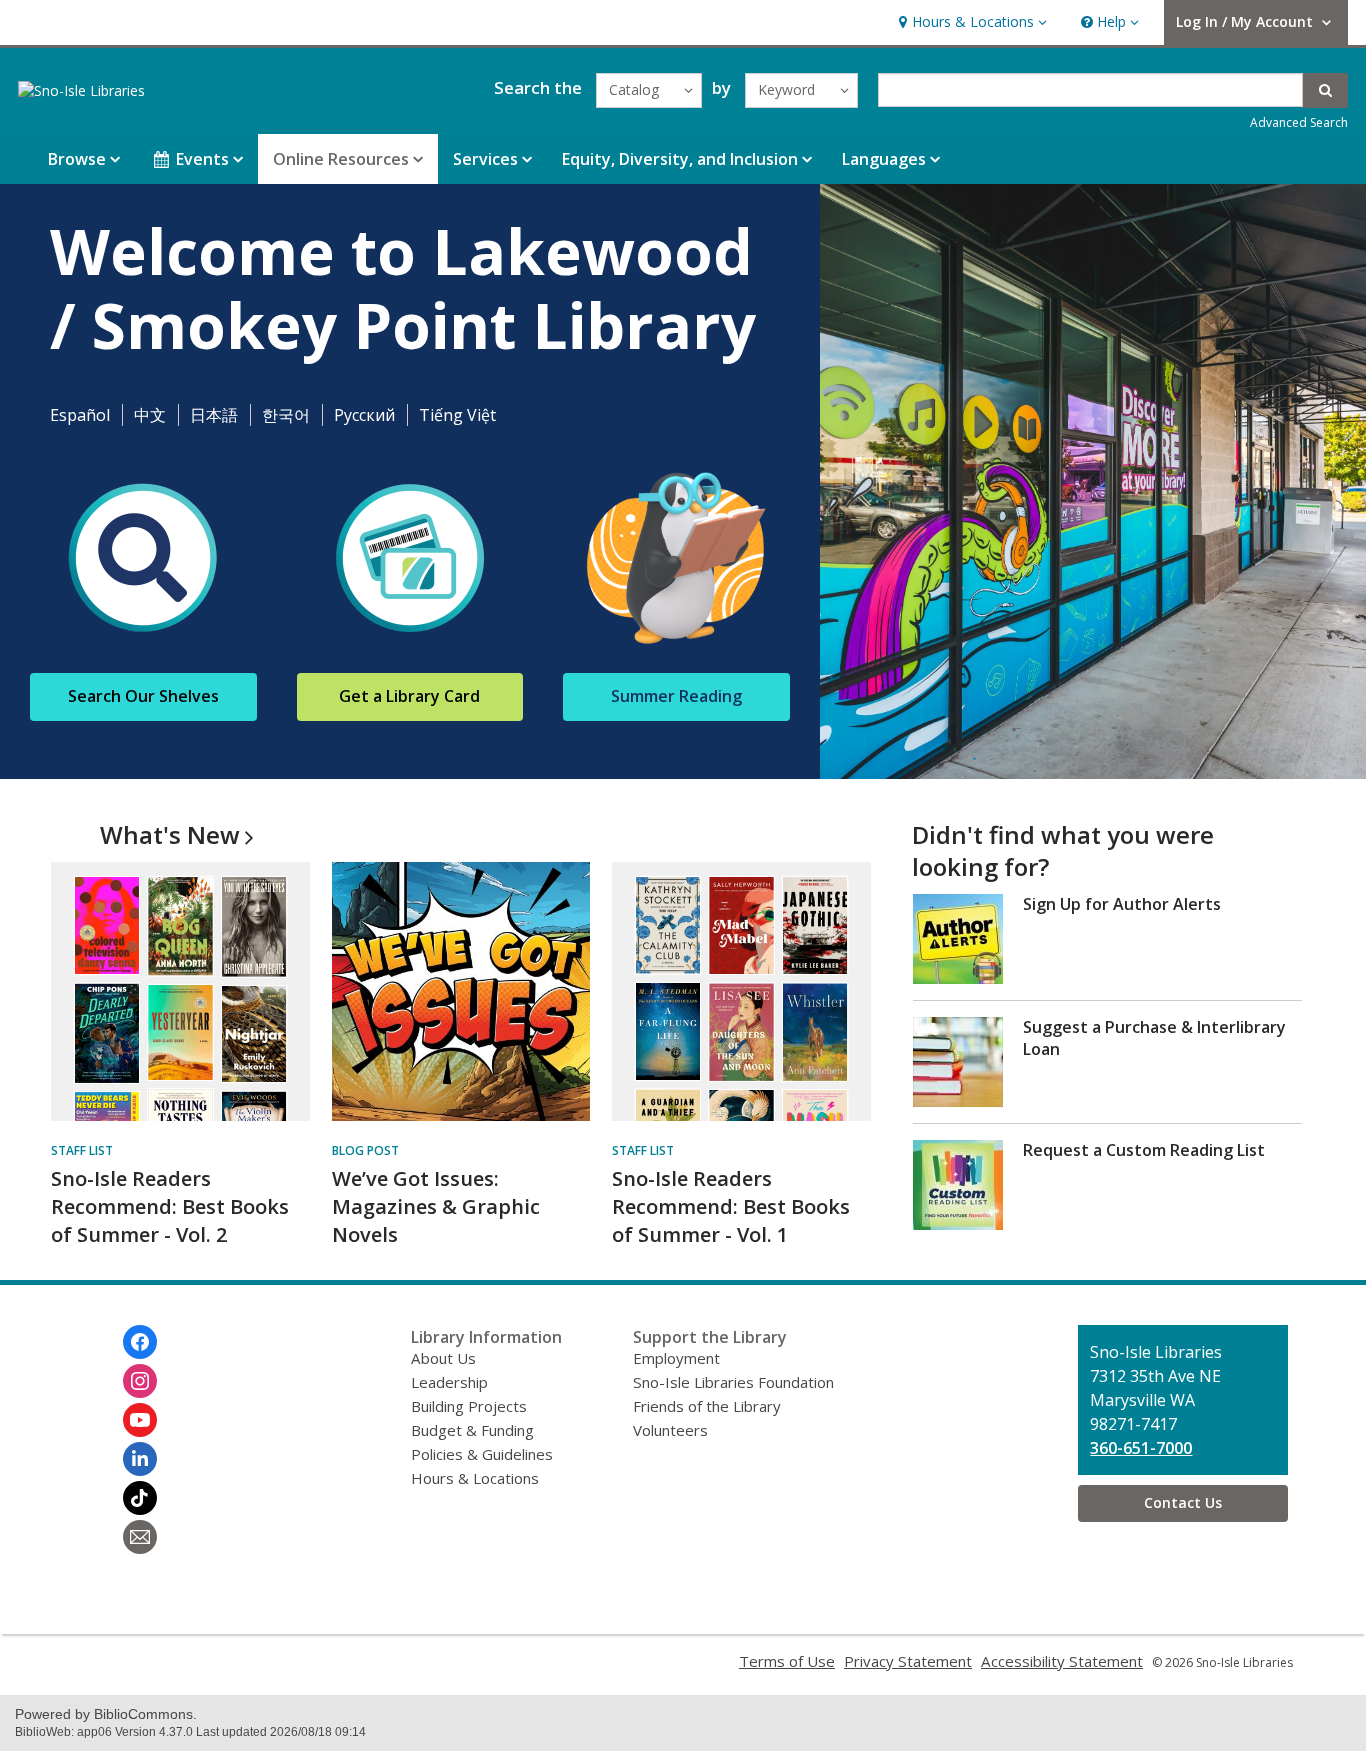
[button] (970, 22)
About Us (443, 1358)
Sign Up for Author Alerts (1122, 904)
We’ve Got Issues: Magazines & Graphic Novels (436, 1206)
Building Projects (469, 1406)
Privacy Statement (908, 1661)
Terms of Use (787, 1661)
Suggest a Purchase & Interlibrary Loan (1154, 1038)
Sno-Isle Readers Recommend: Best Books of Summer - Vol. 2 (170, 1206)
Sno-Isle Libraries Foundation (733, 1382)
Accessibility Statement (1062, 1661)
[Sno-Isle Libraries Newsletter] (140, 1537)
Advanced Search (1299, 122)
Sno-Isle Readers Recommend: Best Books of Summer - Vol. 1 (731, 1206)
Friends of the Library (707, 1406)
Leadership (449, 1382)
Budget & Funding (472, 1430)
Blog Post (365, 1150)
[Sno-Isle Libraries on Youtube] (140, 1420)
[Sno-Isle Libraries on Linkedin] (140, 1459)
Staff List (82, 1150)
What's (170, 834)
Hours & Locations (475, 1478)
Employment (676, 1358)
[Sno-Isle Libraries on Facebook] (140, 1342)
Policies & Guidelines (482, 1454)
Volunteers (670, 1430)
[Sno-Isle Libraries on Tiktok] (140, 1498)
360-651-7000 (1141, 1448)
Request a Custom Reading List (1144, 1150)
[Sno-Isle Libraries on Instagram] (140, 1381)
